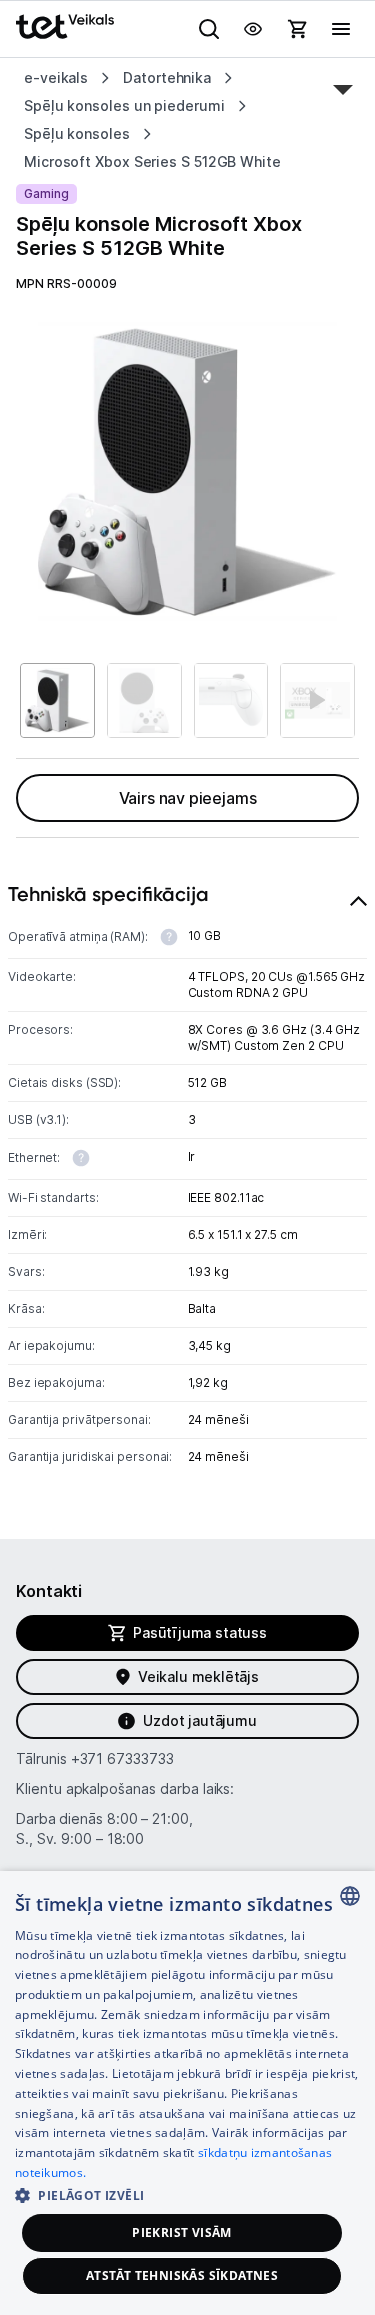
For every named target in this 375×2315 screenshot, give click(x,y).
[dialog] (187, 2093)
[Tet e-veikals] (65, 26)
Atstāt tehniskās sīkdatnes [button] (182, 2275)
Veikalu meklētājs (198, 1676)
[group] (187, 471)
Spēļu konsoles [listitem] (77, 133)
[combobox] (350, 1896)
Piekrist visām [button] (182, 2232)
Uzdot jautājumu (199, 1720)
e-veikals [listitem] (56, 77)
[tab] (187, 1180)
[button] (187, 2194)
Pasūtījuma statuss (200, 1632)
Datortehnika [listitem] (167, 77)
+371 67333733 (122, 1758)
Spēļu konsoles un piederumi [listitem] (124, 105)
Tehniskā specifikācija (108, 894)
